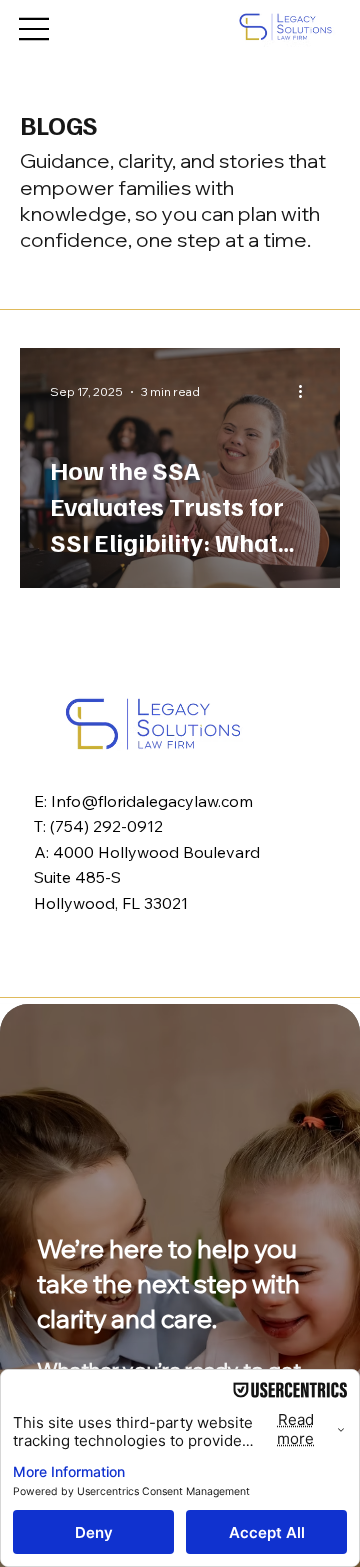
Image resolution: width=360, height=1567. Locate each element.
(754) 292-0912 (106, 826)
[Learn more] (285, 27)
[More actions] (307, 392)
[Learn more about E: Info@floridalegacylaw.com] (153, 723)
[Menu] (35, 29)
